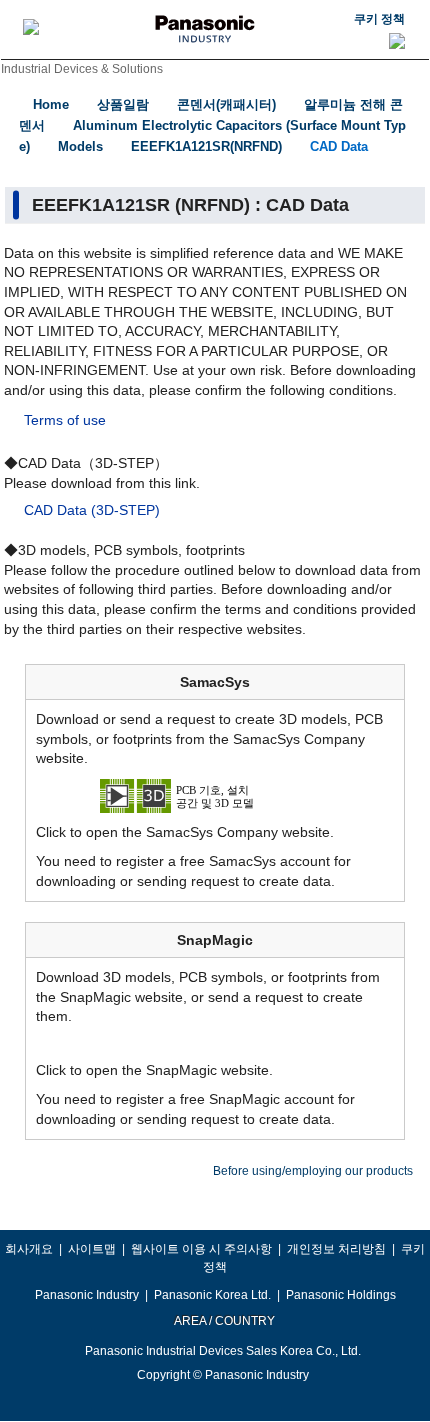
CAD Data (339, 146)
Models (80, 146)
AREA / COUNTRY (223, 1321)
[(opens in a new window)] (215, 794)
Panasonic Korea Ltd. (212, 1295)
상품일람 (123, 104)
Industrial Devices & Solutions (82, 69)
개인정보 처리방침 (336, 1249)
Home (51, 104)
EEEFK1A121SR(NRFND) (206, 146)
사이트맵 (92, 1249)
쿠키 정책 (379, 19)
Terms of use (65, 420)
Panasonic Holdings (341, 1295)
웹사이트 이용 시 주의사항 (201, 1249)
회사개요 (29, 1249)
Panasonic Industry (87, 1295)
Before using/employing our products (313, 1171)
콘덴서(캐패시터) (226, 104)
